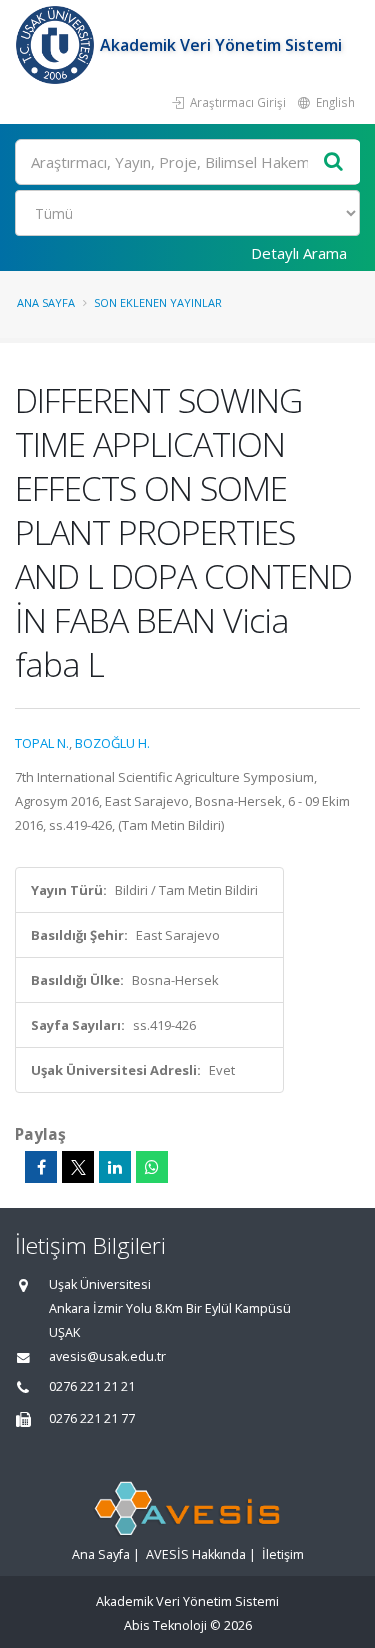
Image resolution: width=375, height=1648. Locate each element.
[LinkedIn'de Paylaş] (115, 1167)
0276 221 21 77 (92, 1418)
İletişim (283, 1554)
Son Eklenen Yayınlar (158, 302)
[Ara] (334, 162)
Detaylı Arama (299, 253)
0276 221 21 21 (92, 1386)
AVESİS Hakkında (196, 1554)
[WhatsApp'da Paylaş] (152, 1167)
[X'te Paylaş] (78, 1167)
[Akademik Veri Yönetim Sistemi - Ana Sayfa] (57, 45)
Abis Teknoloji (165, 1625)
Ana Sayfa (46, 302)
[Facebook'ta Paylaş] (41, 1167)
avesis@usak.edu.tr (107, 1356)
